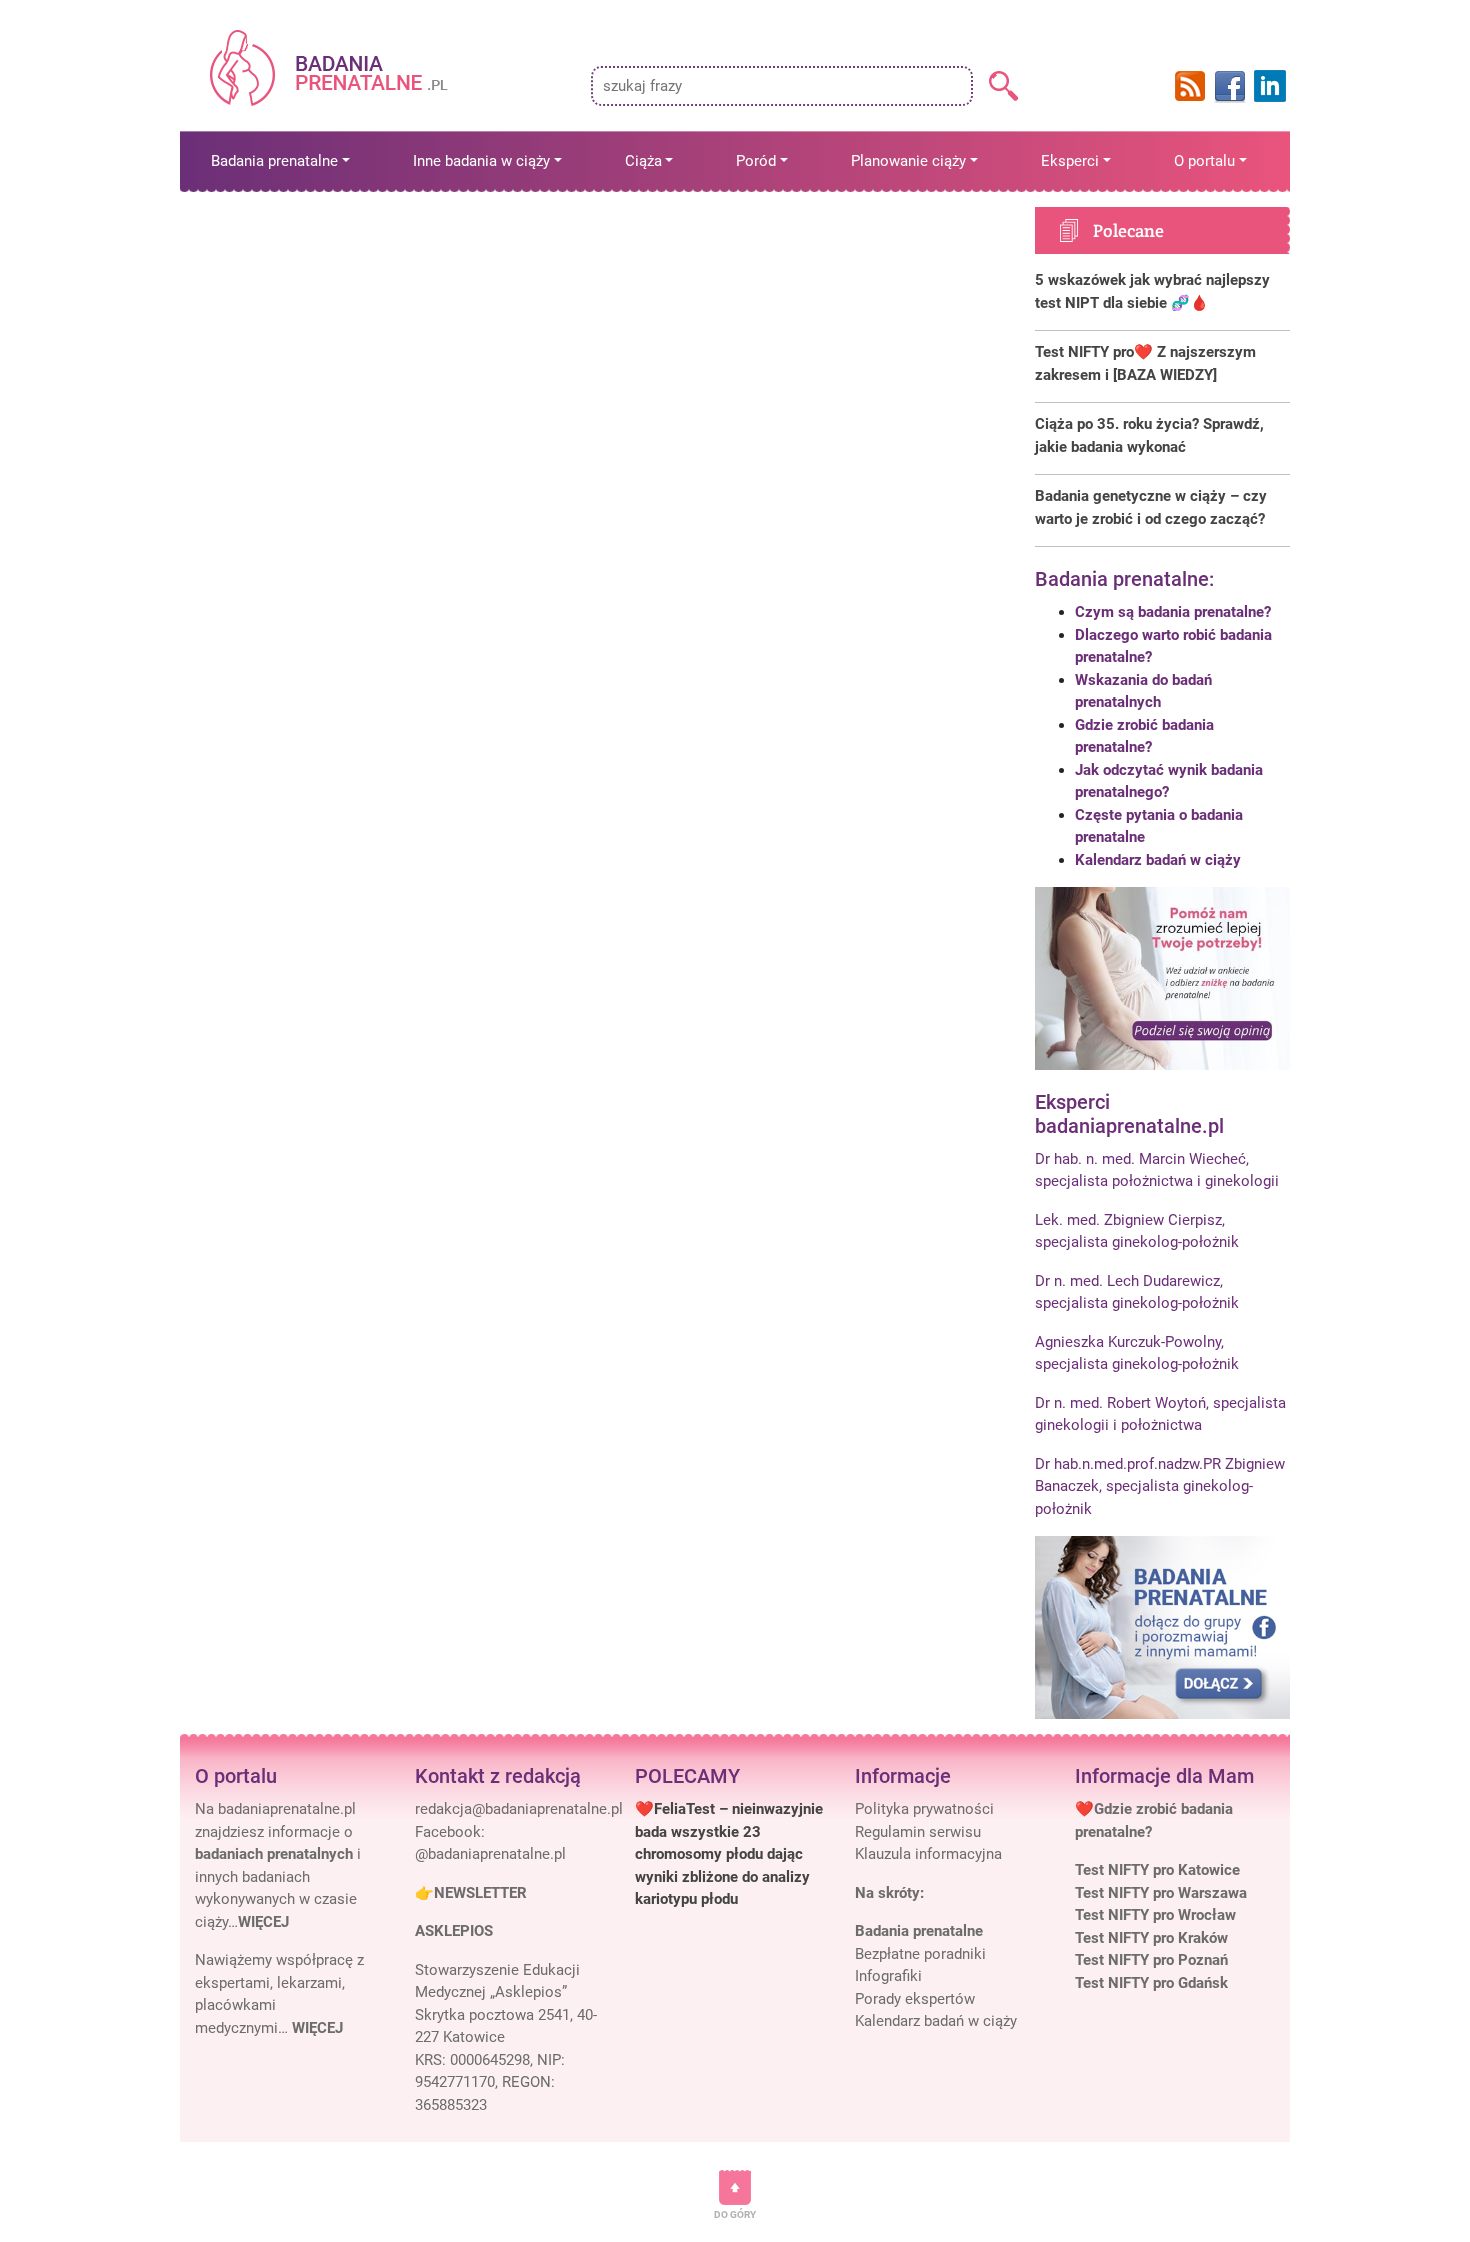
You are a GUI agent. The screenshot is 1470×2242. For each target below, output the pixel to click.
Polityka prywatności (924, 1809)
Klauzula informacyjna (928, 1854)
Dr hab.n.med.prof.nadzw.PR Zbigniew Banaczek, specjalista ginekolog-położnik (1160, 1486)
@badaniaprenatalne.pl (490, 1854)
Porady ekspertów (915, 1999)
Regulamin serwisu (918, 1832)
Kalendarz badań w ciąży (1158, 860)
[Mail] (519, 1809)
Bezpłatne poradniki (920, 1954)
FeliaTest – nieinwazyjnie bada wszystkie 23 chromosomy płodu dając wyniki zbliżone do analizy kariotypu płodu (729, 1854)
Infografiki (888, 1976)
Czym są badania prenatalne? (1173, 612)
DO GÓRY (735, 2214)
